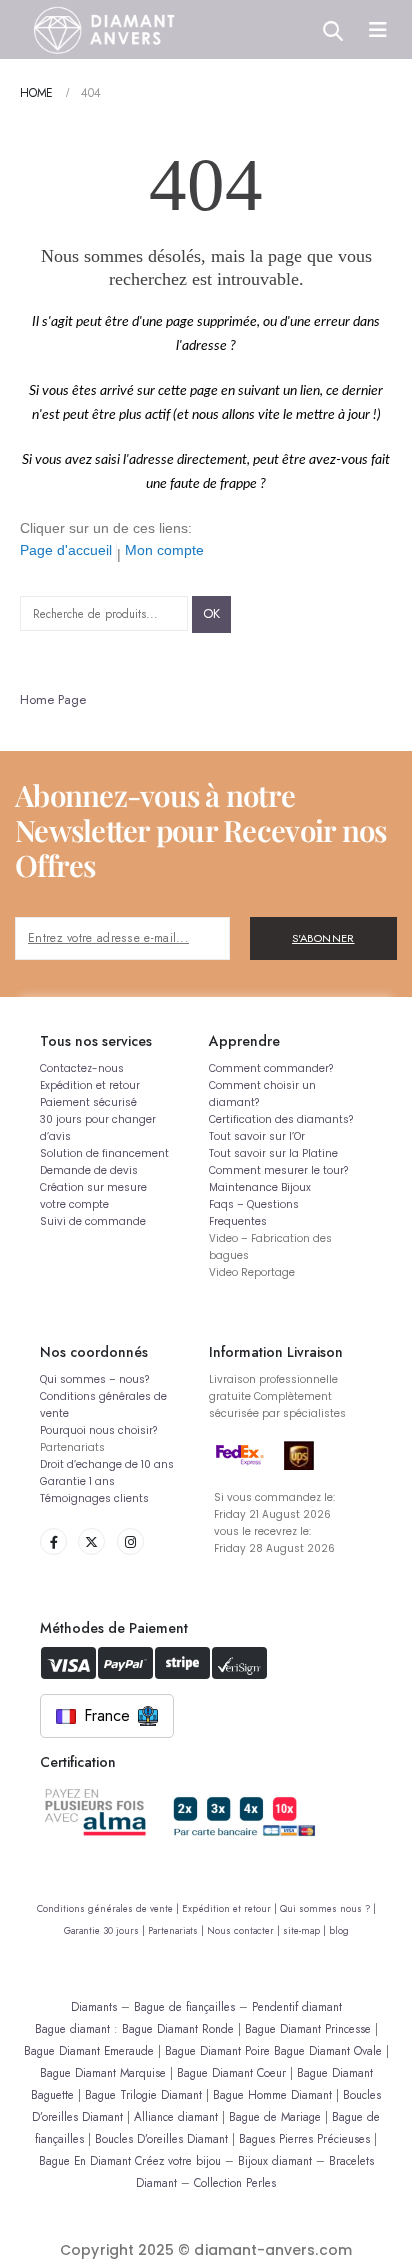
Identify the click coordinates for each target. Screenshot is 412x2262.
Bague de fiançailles (184, 2006)
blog (339, 1931)
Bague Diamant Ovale (328, 2050)
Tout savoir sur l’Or (257, 1136)
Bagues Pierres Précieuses (304, 2138)
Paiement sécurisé (88, 1102)
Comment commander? (271, 1068)
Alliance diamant (176, 2116)
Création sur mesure (93, 1187)
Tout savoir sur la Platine (273, 1153)
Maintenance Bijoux (260, 1187)
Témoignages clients (94, 1498)
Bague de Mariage (275, 2116)
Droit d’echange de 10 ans (107, 1464)
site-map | (306, 1931)
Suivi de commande (93, 1221)
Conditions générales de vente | (109, 1909)
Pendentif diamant (297, 2006)
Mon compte (164, 550)
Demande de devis (89, 1170)
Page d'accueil (66, 550)
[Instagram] (130, 1541)
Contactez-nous (82, 1068)
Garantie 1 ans (77, 1481)
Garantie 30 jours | (106, 1931)
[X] (91, 1541)
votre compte (74, 1204)
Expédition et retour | (231, 1909)
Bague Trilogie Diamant (143, 2094)
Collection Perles (235, 2182)
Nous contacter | (245, 1931)
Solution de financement (104, 1153)
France (107, 1715)
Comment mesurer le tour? (278, 1170)
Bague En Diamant (85, 2160)
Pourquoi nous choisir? (98, 1430)
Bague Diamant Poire (217, 2050)
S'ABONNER (323, 938)
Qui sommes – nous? (94, 1379)
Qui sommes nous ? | (328, 1909)
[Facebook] (53, 1541)
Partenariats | (177, 1931)
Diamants (94, 2006)
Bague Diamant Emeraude (89, 2050)
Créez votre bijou (178, 2160)
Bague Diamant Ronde (178, 2028)
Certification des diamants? (281, 1119)
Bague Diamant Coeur (231, 2072)
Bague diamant (72, 2028)
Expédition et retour (90, 1085)
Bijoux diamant (275, 2160)
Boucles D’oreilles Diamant (161, 2138)
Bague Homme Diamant (272, 2094)
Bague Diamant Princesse (308, 2028)
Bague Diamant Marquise (103, 2072)
